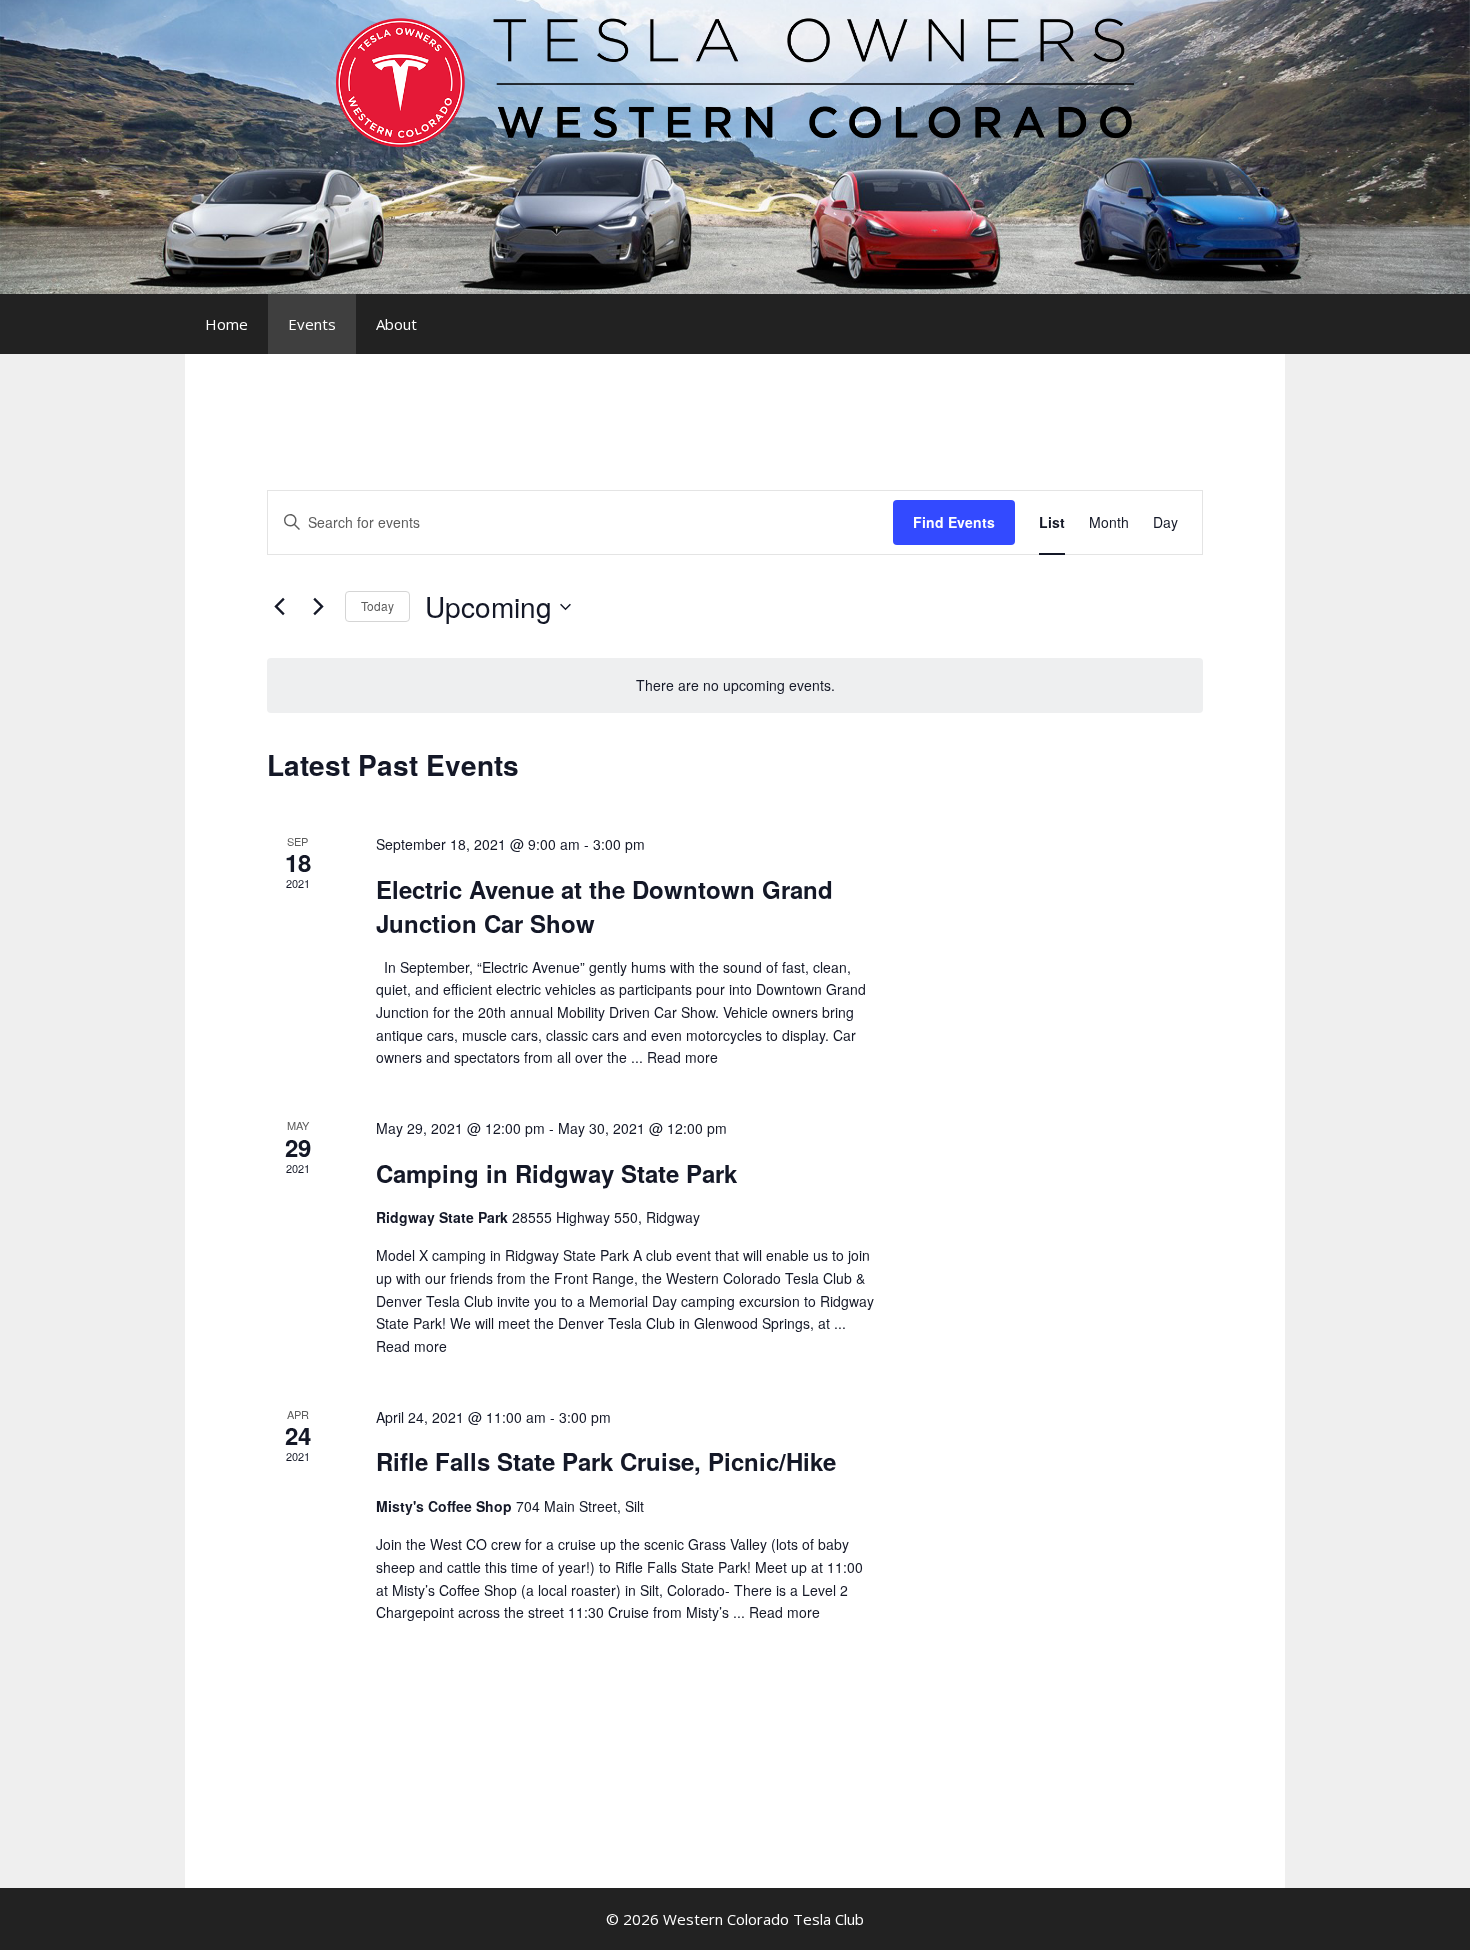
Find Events (954, 522)
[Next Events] (318, 607)
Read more (682, 1057)
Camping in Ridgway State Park (556, 1173)
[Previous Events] (279, 607)
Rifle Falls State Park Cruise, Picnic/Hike (606, 1461)
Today (377, 605)
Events (312, 324)
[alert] (735, 685)
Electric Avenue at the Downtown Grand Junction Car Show (604, 906)
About (396, 324)
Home (226, 324)
